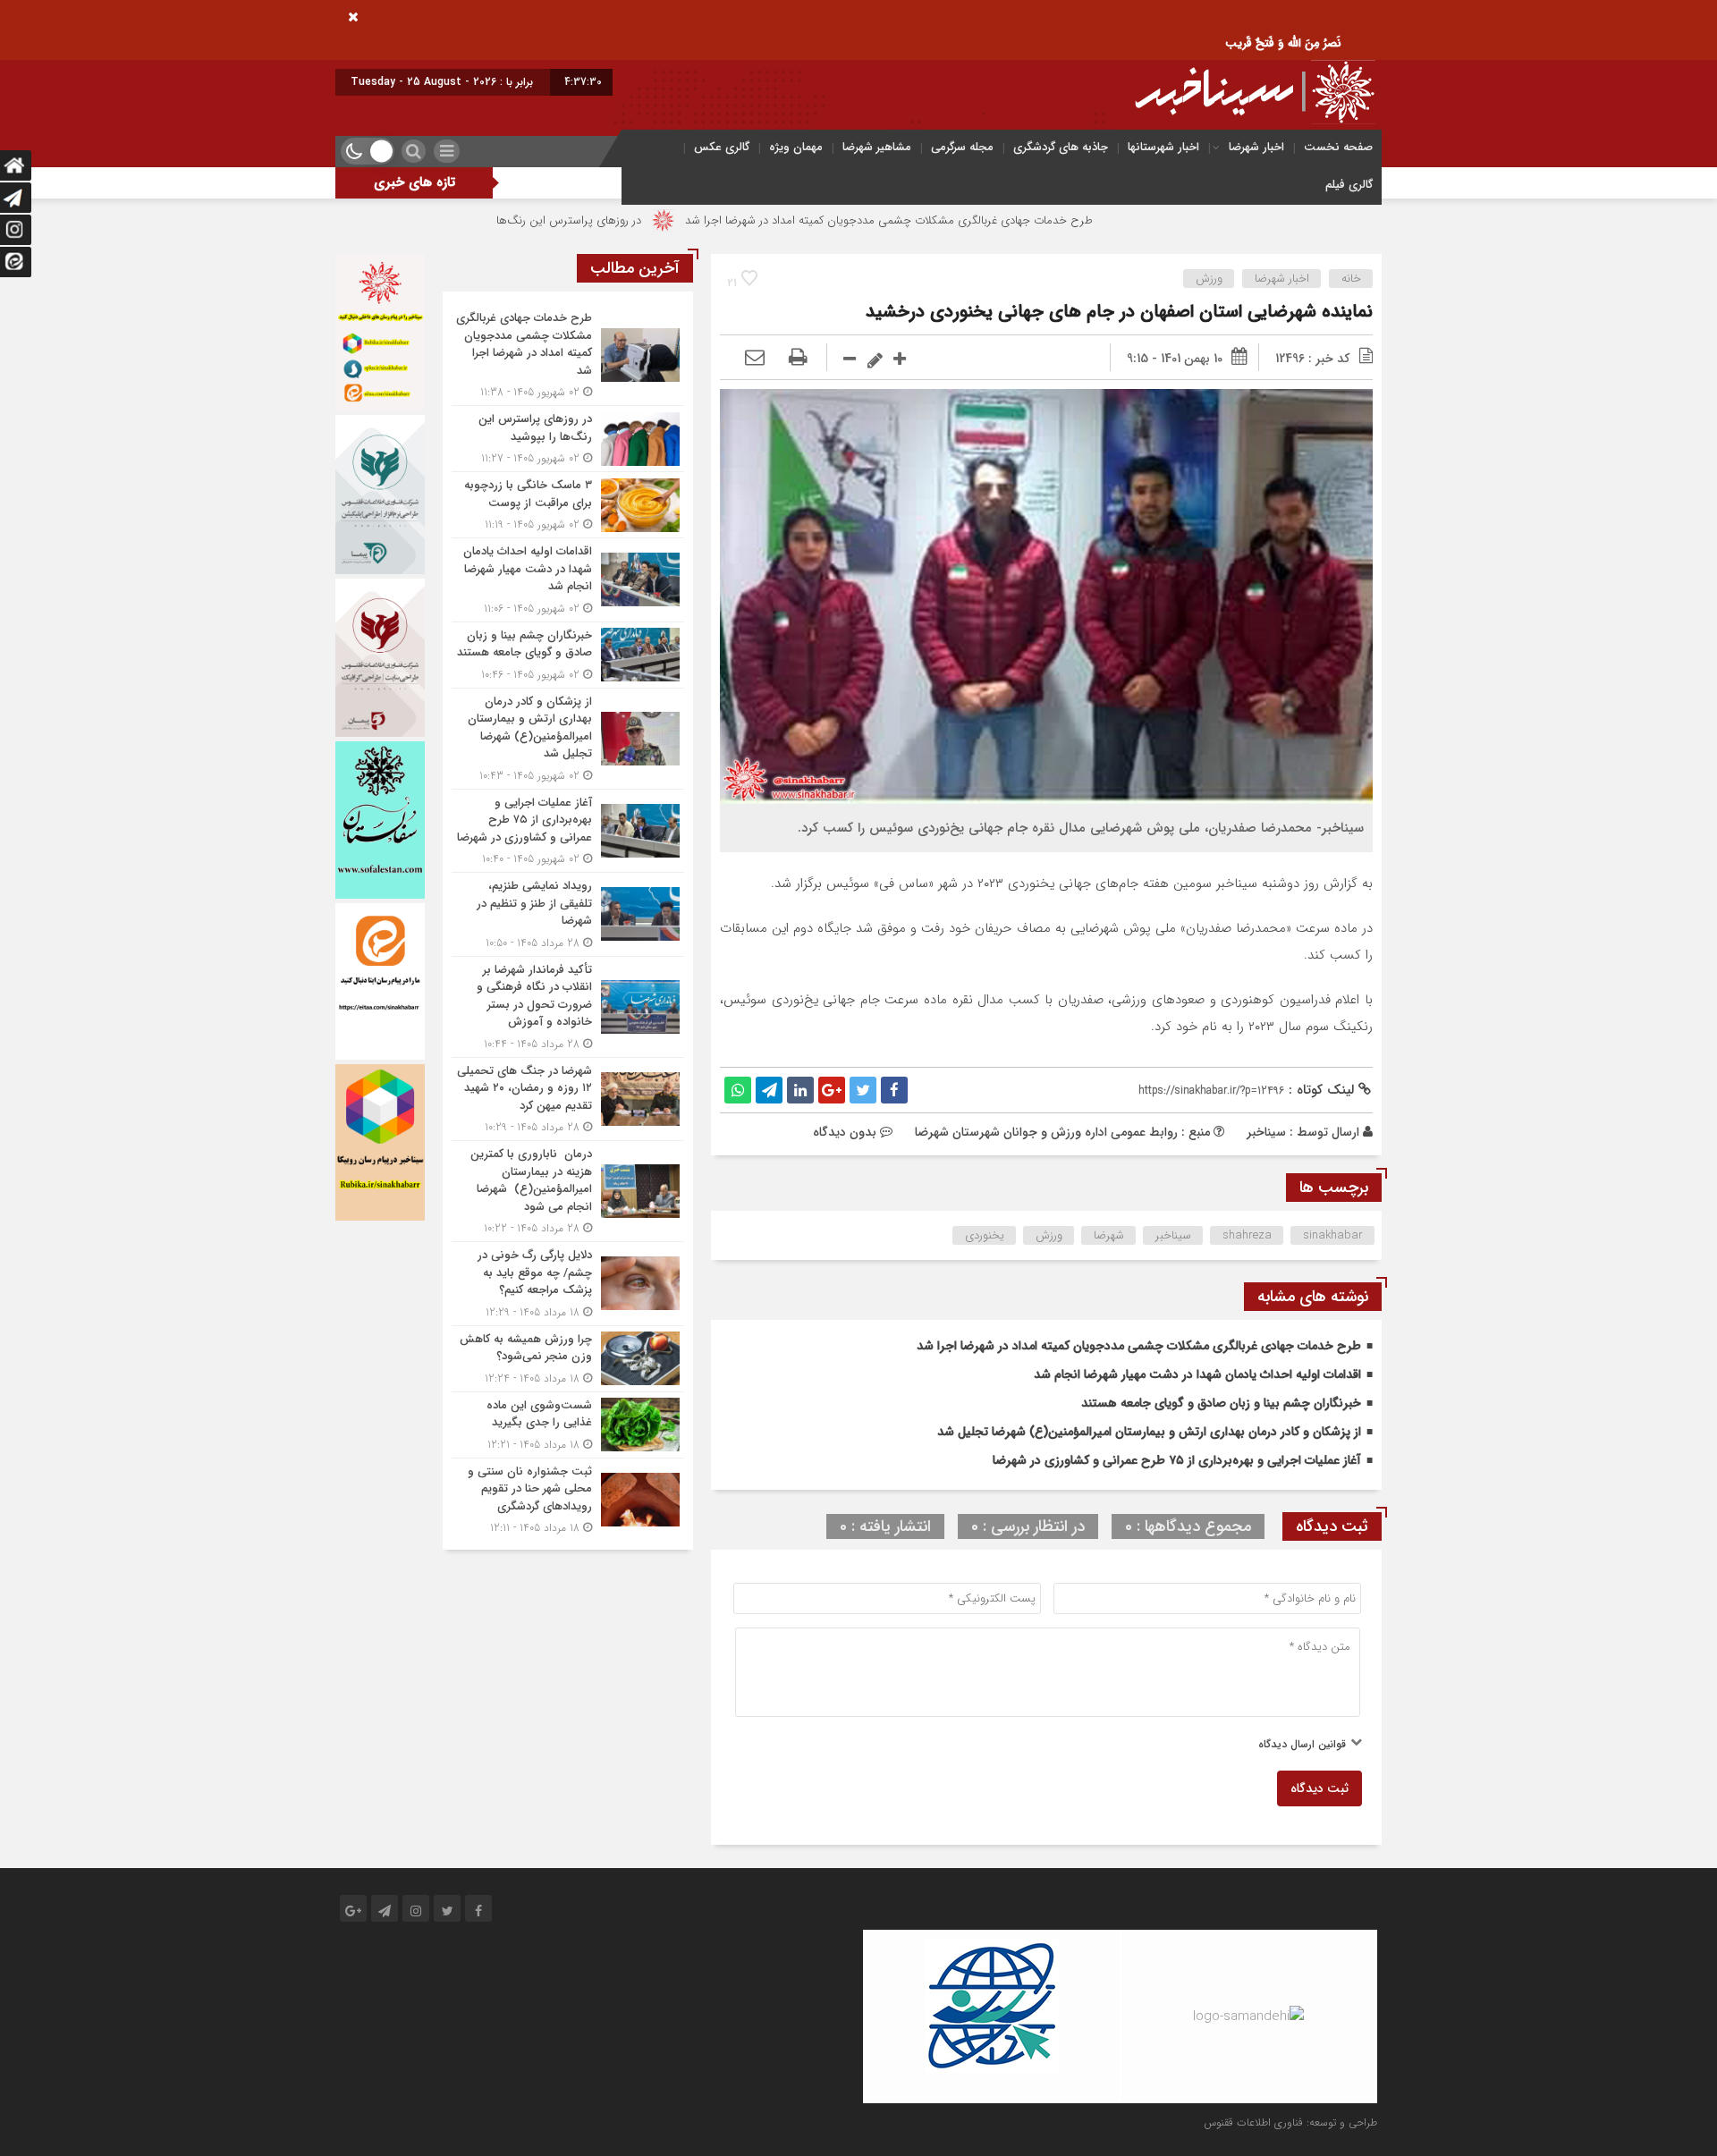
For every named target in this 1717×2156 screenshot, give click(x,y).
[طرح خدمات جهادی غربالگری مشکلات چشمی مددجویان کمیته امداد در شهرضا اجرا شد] (568, 355)
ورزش (1209, 279)
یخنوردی (985, 1235)
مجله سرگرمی (962, 147)
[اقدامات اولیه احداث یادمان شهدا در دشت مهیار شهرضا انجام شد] (568, 580)
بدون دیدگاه (845, 1132)
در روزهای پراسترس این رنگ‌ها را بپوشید (664, 220)
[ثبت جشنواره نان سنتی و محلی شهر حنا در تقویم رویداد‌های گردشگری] (568, 1498)
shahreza (1247, 1235)
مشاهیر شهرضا (877, 147)
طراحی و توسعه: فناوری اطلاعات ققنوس (1290, 2122)
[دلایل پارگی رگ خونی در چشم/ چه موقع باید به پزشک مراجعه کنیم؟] (568, 1284)
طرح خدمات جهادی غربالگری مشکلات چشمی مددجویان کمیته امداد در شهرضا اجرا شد (1007, 220)
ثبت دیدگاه (1319, 1788)
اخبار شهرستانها (1163, 147)
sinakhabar (1333, 1235)
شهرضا (1109, 1235)
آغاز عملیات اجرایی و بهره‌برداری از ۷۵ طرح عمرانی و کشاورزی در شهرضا (1177, 1460)
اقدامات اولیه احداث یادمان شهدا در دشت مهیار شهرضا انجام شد (1197, 1374)
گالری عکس (722, 147)
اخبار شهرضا (1256, 147)
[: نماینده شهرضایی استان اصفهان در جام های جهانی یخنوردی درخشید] (755, 359)
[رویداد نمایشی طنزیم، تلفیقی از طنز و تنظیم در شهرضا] (568, 914)
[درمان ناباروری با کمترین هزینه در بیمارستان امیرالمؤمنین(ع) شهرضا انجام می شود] (568, 1191)
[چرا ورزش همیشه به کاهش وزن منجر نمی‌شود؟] (568, 1359)
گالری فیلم (1349, 185)
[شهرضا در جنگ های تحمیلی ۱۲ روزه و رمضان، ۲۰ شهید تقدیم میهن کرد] (568, 1099)
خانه (1351, 279)
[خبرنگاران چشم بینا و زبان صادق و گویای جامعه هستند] (568, 655)
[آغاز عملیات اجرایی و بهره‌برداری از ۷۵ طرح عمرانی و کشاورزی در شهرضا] (568, 831)
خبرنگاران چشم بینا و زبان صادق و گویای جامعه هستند (1221, 1403)
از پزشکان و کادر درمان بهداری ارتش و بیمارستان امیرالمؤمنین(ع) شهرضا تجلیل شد (1149, 1432)
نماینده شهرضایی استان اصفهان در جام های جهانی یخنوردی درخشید (1119, 312)
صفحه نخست (1338, 147)
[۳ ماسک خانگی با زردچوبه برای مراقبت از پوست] (568, 505)
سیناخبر (1266, 1132)
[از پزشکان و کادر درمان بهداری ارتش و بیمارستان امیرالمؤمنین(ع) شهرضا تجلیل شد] (568, 739)
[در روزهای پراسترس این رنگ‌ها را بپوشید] (568, 439)
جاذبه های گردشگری (1061, 147)
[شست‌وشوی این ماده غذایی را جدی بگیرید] (568, 1425)
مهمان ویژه (796, 147)
